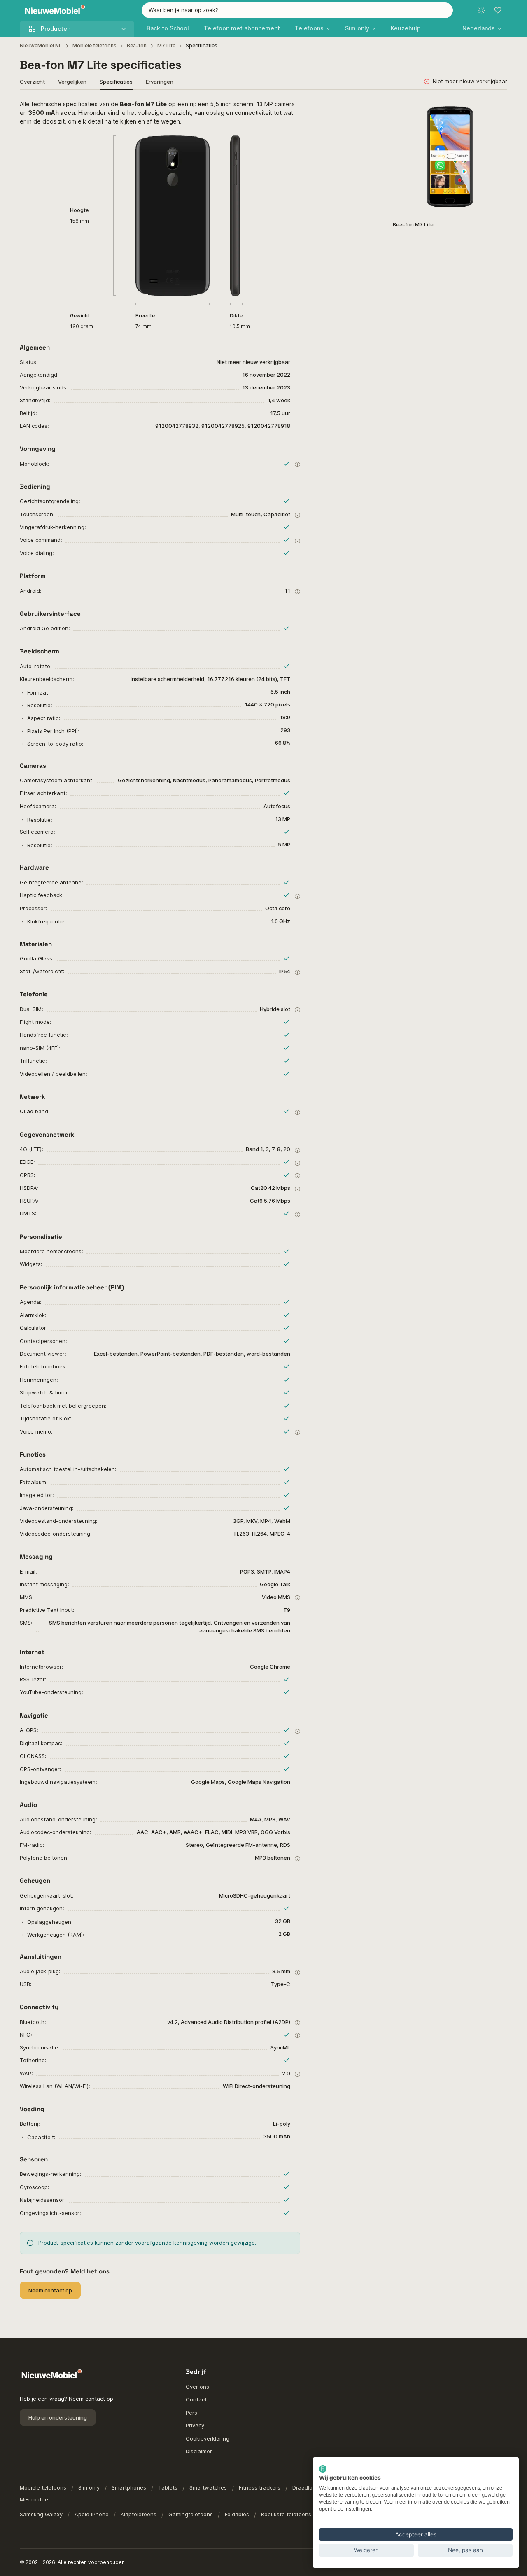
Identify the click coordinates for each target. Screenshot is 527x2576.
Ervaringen (160, 82)
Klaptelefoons (139, 2514)
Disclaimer (199, 2451)
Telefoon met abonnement (242, 28)
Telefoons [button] (309, 28)
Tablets (168, 2487)
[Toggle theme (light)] (481, 10)
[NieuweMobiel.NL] (53, 10)
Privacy (195, 2425)
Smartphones (129, 2487)
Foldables (237, 2514)
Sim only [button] (357, 28)
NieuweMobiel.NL (41, 45)
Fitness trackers (260, 2487)
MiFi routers (35, 2499)
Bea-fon (137, 45)
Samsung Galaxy (41, 2514)
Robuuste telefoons (286, 2514)
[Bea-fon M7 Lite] (450, 157)
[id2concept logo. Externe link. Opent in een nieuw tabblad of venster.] (323, 2469)
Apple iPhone (92, 2514)
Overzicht (32, 82)
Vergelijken (72, 82)
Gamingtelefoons (191, 2514)
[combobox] (297, 10)
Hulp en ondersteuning (58, 2417)
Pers (191, 2413)
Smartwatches (208, 2487)
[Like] (497, 110)
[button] (482, 28)
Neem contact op (50, 2290)
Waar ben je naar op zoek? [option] (183, 10)
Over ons (197, 2387)
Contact (196, 2399)
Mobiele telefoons (94, 45)
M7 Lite (166, 45)
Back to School (168, 28)
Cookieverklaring (208, 2438)
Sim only (89, 2487)
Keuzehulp (406, 28)
